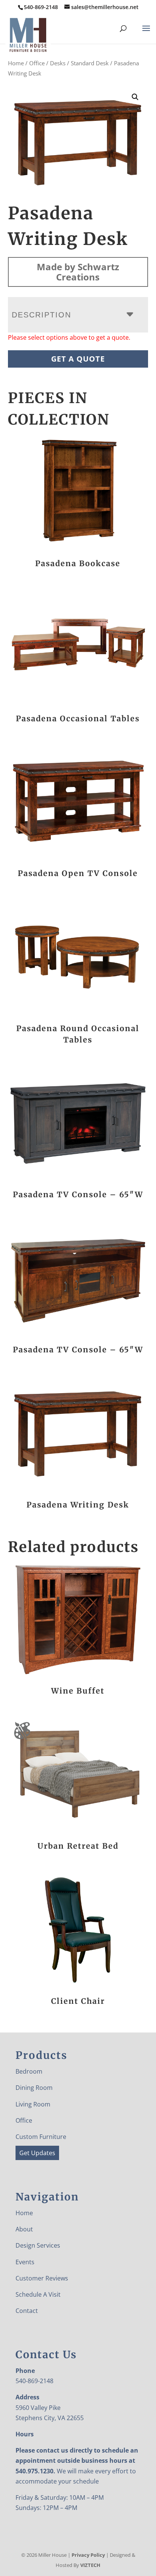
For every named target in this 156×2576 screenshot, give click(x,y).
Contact (27, 2311)
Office (37, 63)
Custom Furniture (41, 2137)
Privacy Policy (88, 2555)
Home (16, 63)
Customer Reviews (42, 2278)
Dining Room (34, 2088)
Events (25, 2262)
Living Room (33, 2104)
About (24, 2229)
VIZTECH (90, 2565)
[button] (135, 97)
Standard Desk (90, 63)
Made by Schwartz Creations (78, 272)
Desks (58, 63)
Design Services (38, 2245)
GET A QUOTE (78, 359)
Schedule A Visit (38, 2294)
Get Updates (37, 2153)
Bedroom (29, 2071)
